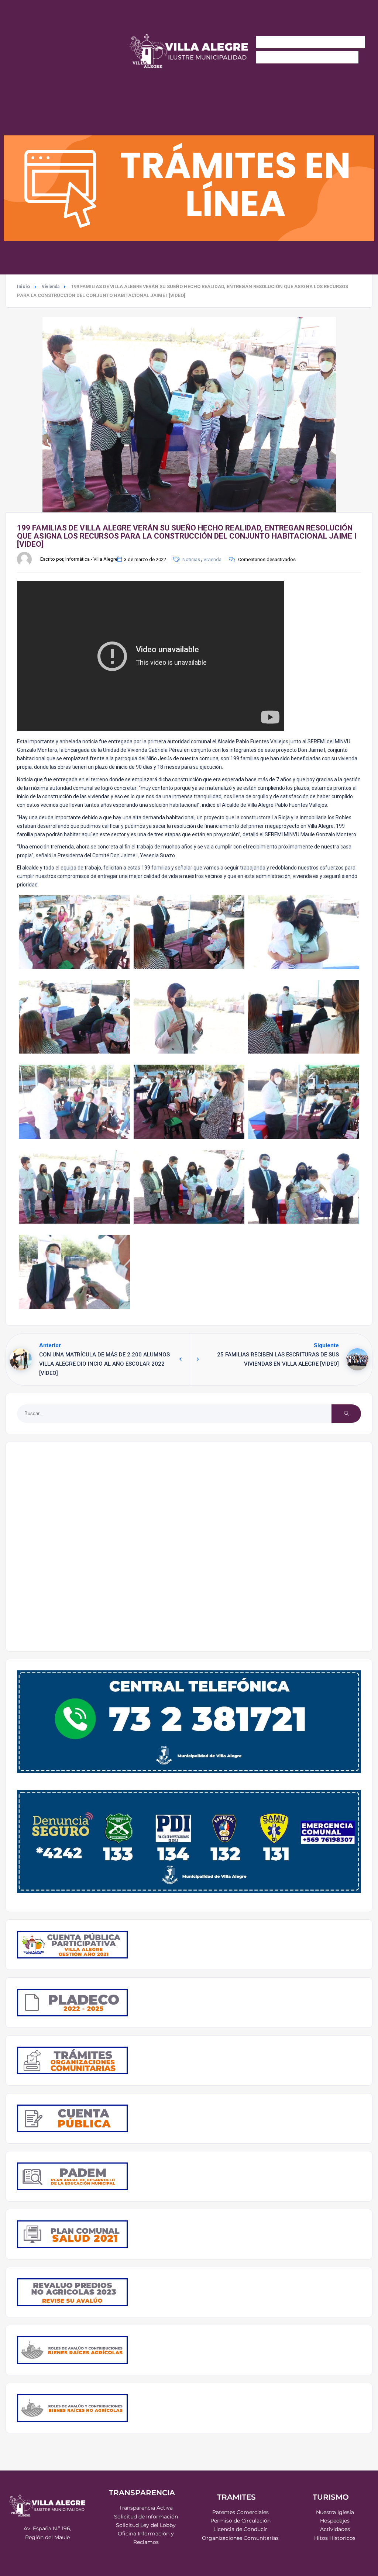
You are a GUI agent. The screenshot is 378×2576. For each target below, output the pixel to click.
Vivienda (51, 287)
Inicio (23, 286)
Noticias (191, 559)
